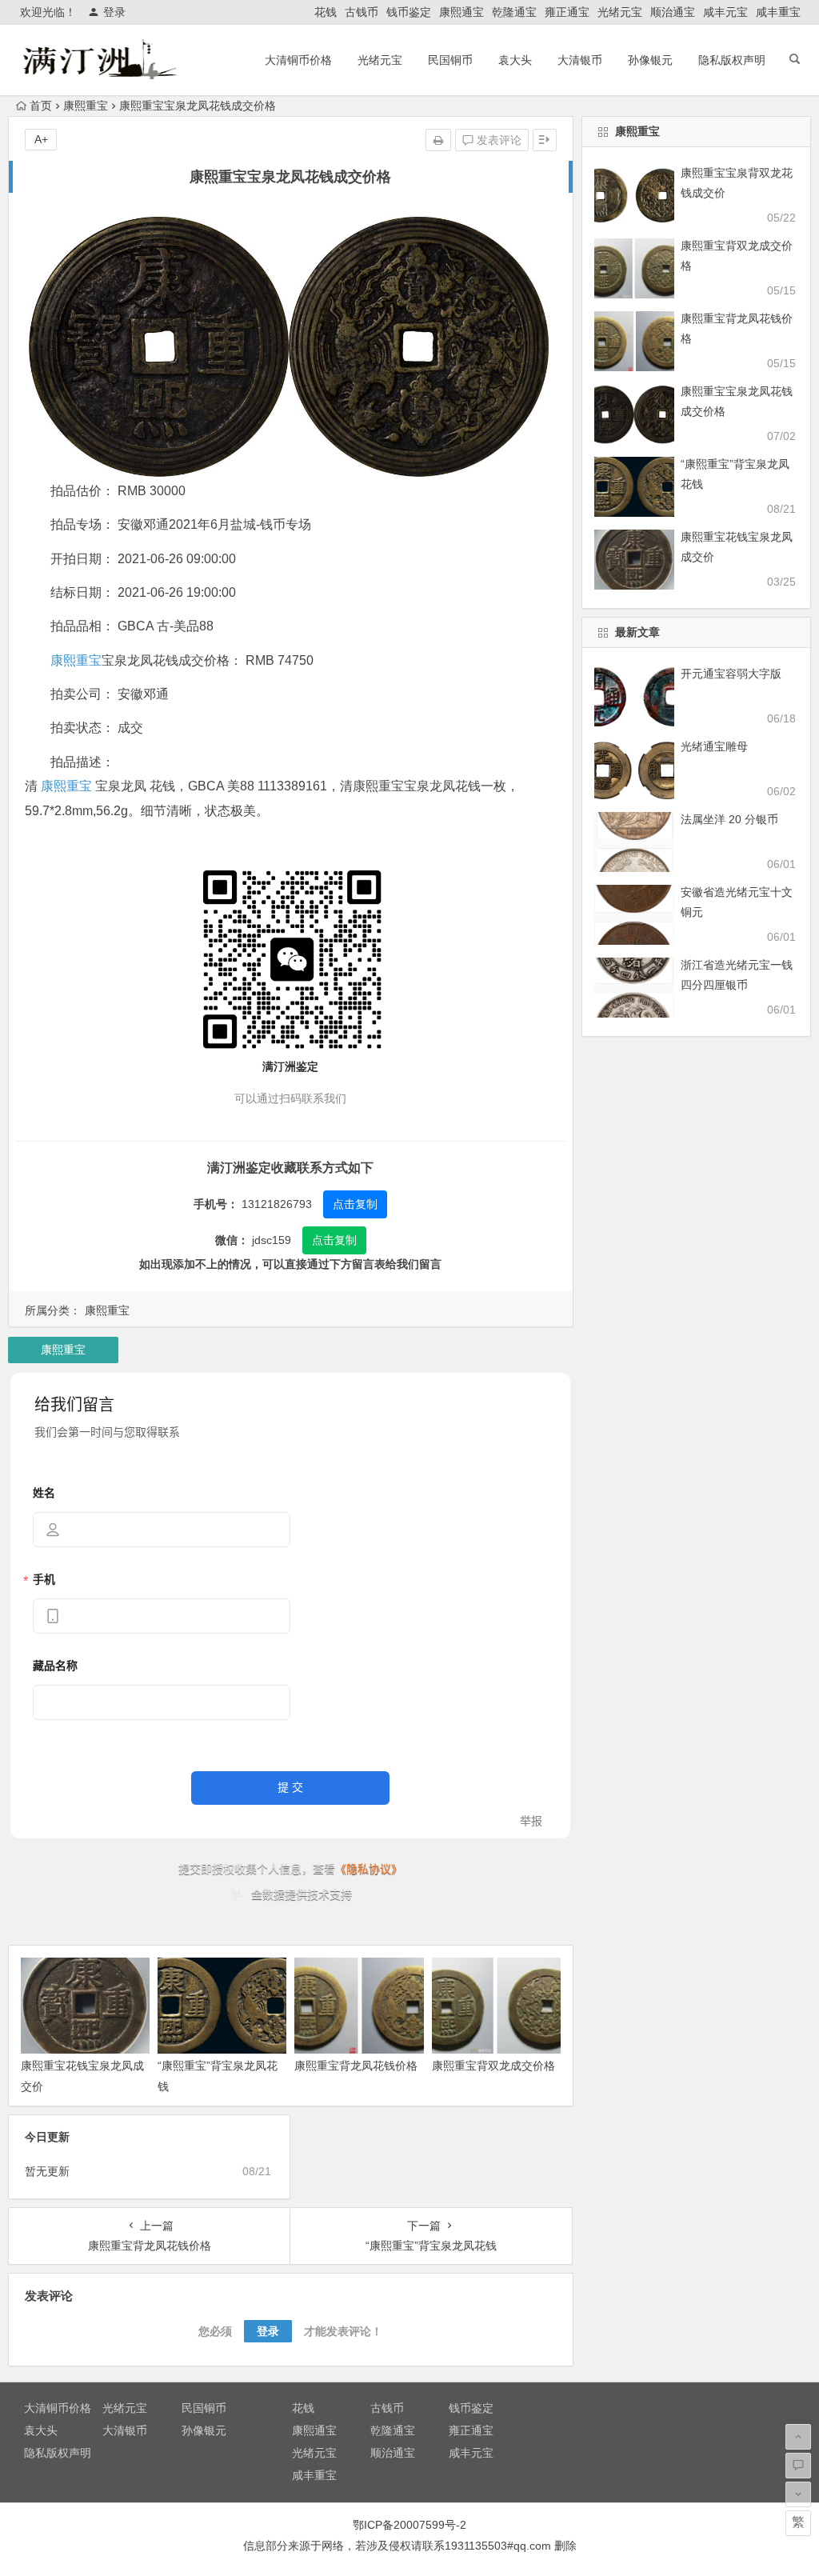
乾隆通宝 (514, 12)
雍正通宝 (567, 12)
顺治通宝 (673, 12)
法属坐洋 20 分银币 (729, 819)
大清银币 (580, 60)
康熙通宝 (461, 12)
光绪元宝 (620, 12)
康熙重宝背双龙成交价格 (493, 2066)
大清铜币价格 (298, 60)
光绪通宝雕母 (714, 746)
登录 (114, 12)
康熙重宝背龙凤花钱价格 (356, 2066)
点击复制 (355, 1204)
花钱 (326, 12)
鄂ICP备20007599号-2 (409, 2525)
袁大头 (515, 60)
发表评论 (497, 140)
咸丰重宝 (778, 12)
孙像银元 (650, 60)
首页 (41, 106)
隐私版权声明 (732, 60)
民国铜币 (450, 60)
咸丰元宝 (725, 12)
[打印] (438, 140)
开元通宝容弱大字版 (731, 674)
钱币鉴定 (409, 12)
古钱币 (362, 12)
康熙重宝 (86, 106)
